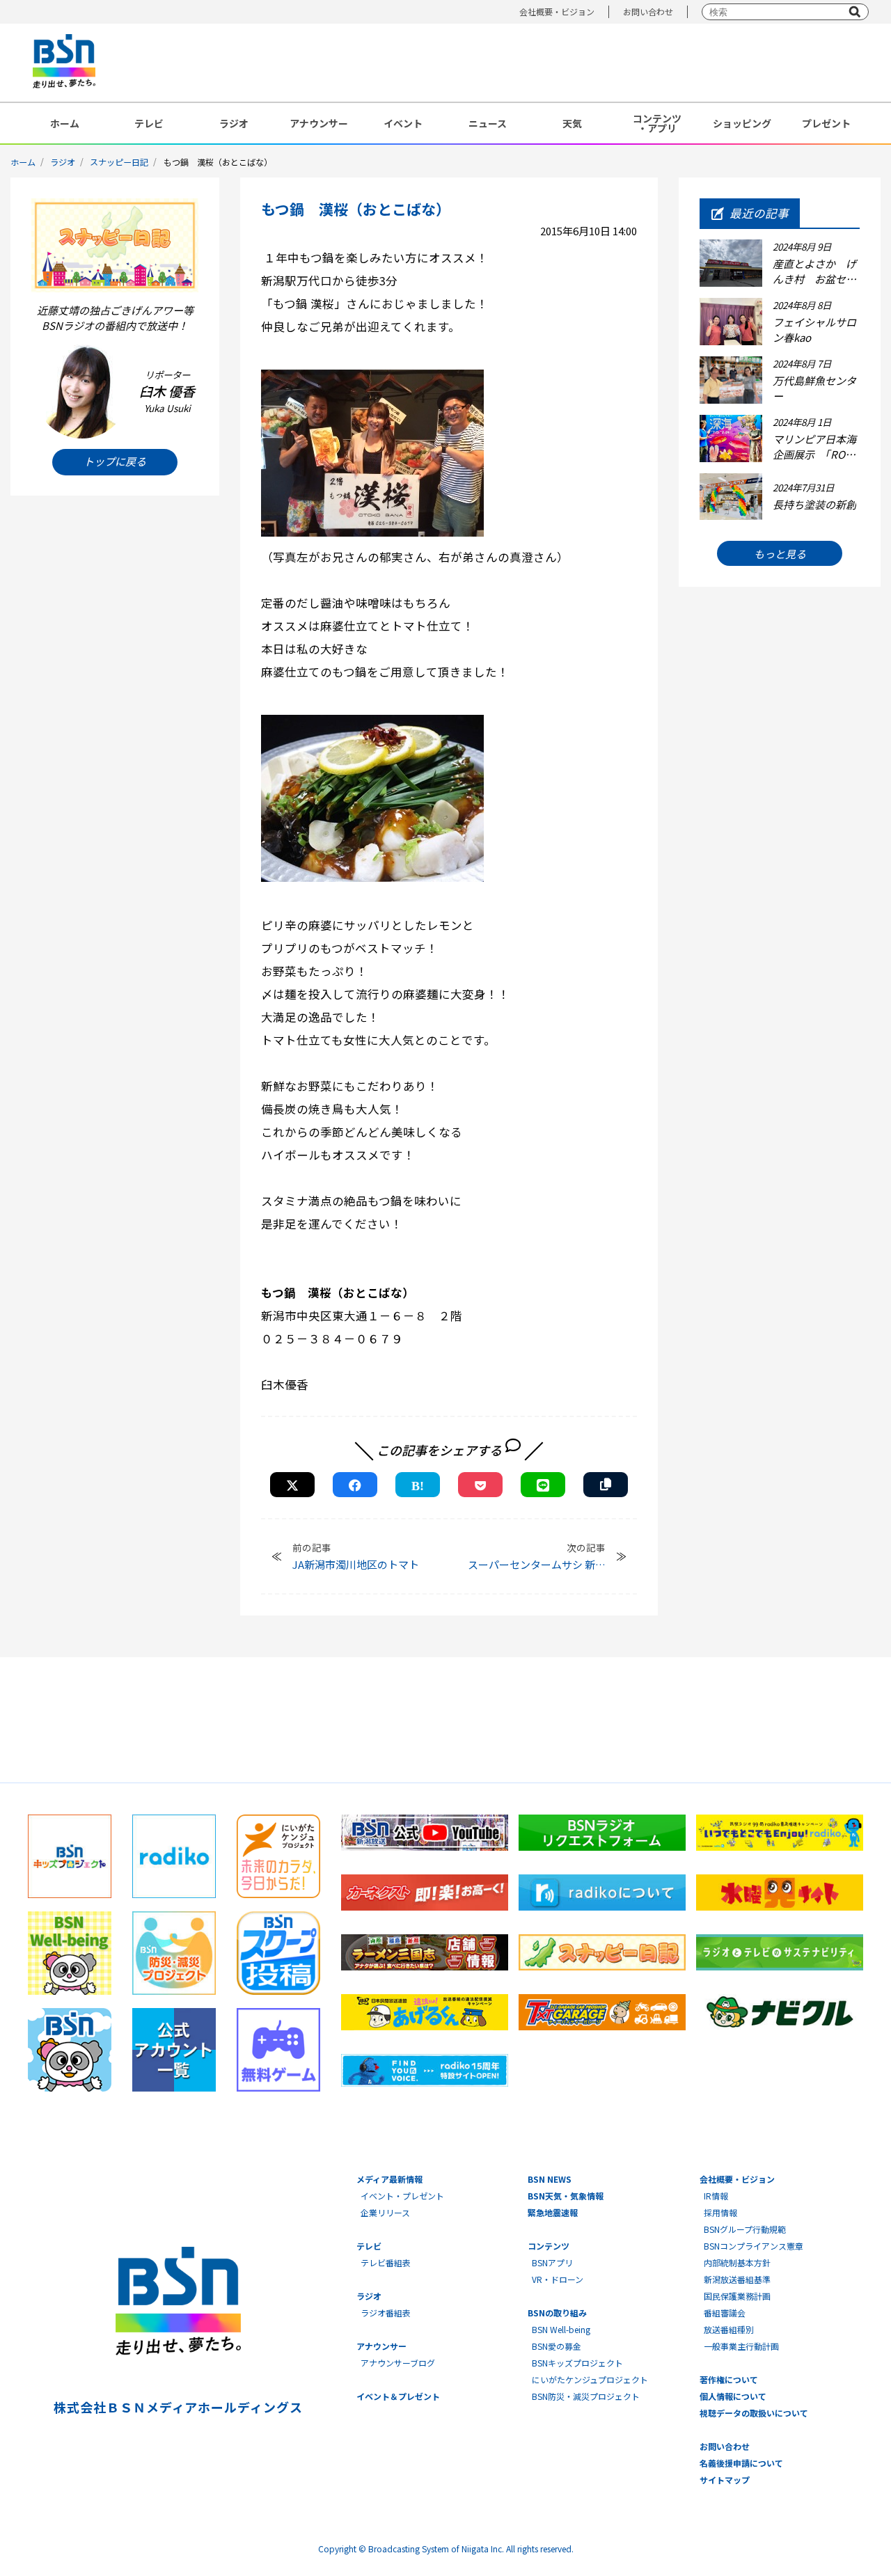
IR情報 (716, 2196)
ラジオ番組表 (386, 2313)
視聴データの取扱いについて (754, 2413)
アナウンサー (319, 123)
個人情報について (733, 2396)
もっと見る (780, 554)
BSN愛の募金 (557, 2346)
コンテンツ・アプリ (657, 123)
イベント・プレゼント (402, 2196)
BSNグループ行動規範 (745, 2229)
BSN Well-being (561, 2329)
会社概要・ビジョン (557, 11)
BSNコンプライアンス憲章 (754, 2246)
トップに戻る (115, 462)
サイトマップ (725, 2480)
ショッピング (742, 123)
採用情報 (720, 2212)
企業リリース (385, 2212)
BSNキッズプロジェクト (577, 2363)
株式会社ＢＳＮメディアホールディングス (178, 2407)
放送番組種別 (729, 2329)
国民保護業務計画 (737, 2296)
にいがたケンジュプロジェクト (590, 2379)
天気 (572, 123)
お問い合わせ (648, 11)
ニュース (488, 123)
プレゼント (826, 123)
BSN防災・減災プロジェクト (586, 2396)
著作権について (729, 2379)
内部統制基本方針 (737, 2262)
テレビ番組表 (386, 2262)
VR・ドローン (558, 2279)
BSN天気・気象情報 (566, 2196)
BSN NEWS (550, 2179)
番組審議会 (725, 2313)
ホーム (65, 123)
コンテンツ (549, 2246)
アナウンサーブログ (398, 2363)
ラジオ (234, 123)
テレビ (149, 123)
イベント (403, 123)
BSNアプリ (552, 2262)
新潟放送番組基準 (737, 2279)
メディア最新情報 (389, 2179)
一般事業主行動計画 (741, 2346)
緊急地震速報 (553, 2212)
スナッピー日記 (119, 162)
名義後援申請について (741, 2463)
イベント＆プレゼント (398, 2396)
